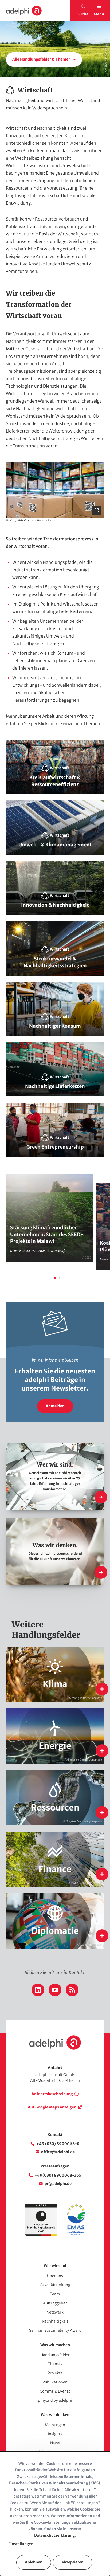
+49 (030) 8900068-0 (58, 2144)
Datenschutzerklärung (54, 2535)
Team (55, 2294)
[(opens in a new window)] (76, 2234)
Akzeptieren (72, 2562)
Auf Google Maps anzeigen (52, 2107)
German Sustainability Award (55, 2330)
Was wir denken (55, 2415)
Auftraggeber (55, 2303)
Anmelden (55, 1406)
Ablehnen (34, 2562)
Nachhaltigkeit (55, 2321)
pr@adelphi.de (58, 2184)
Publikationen (55, 2382)
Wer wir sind (55, 2266)
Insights (55, 2434)
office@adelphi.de (58, 2152)
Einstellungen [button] (21, 2544)
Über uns (55, 2276)
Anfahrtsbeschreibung (52, 2094)
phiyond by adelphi (55, 2400)
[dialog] (55, 2514)
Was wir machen (55, 2345)
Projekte (55, 2373)
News (55, 2443)
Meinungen (55, 2425)
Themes (55, 2364)
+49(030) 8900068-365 (58, 2175)
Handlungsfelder (55, 2355)
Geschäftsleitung (55, 2285)
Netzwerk (55, 2312)
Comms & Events (55, 2391)
